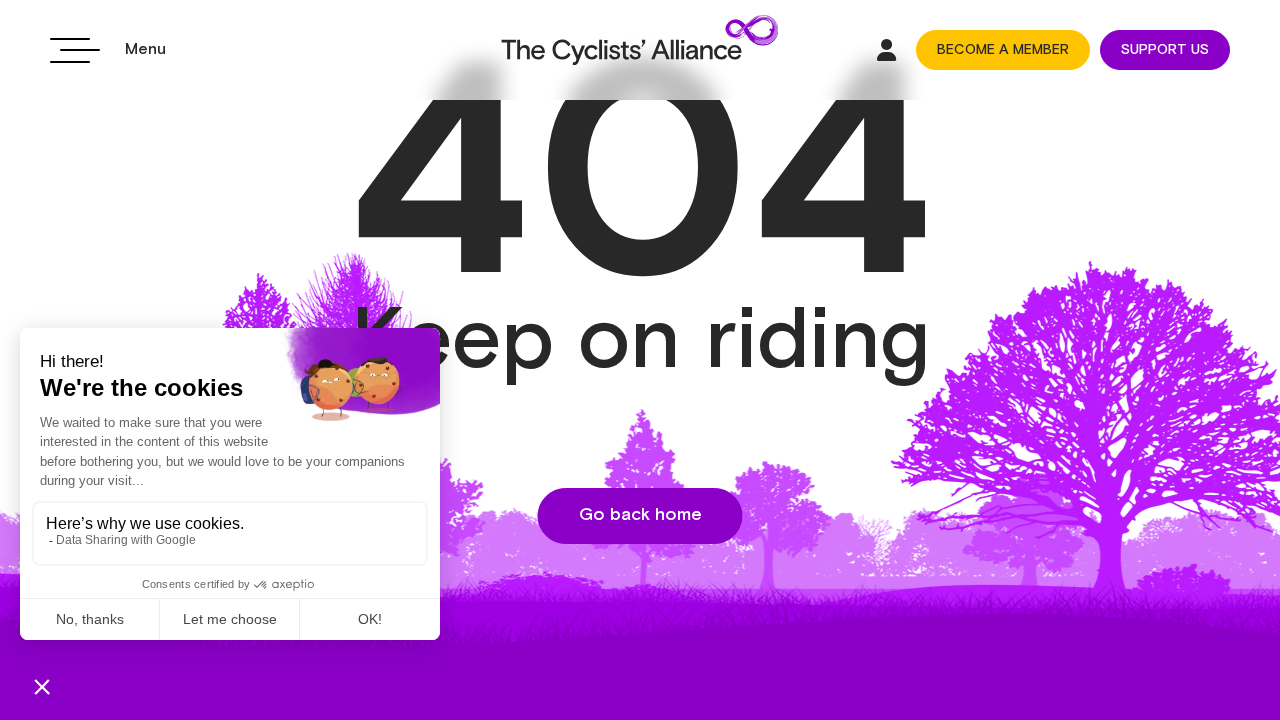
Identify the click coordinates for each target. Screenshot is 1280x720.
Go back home (640, 515)
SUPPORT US (1165, 50)
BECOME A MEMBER (1003, 50)
